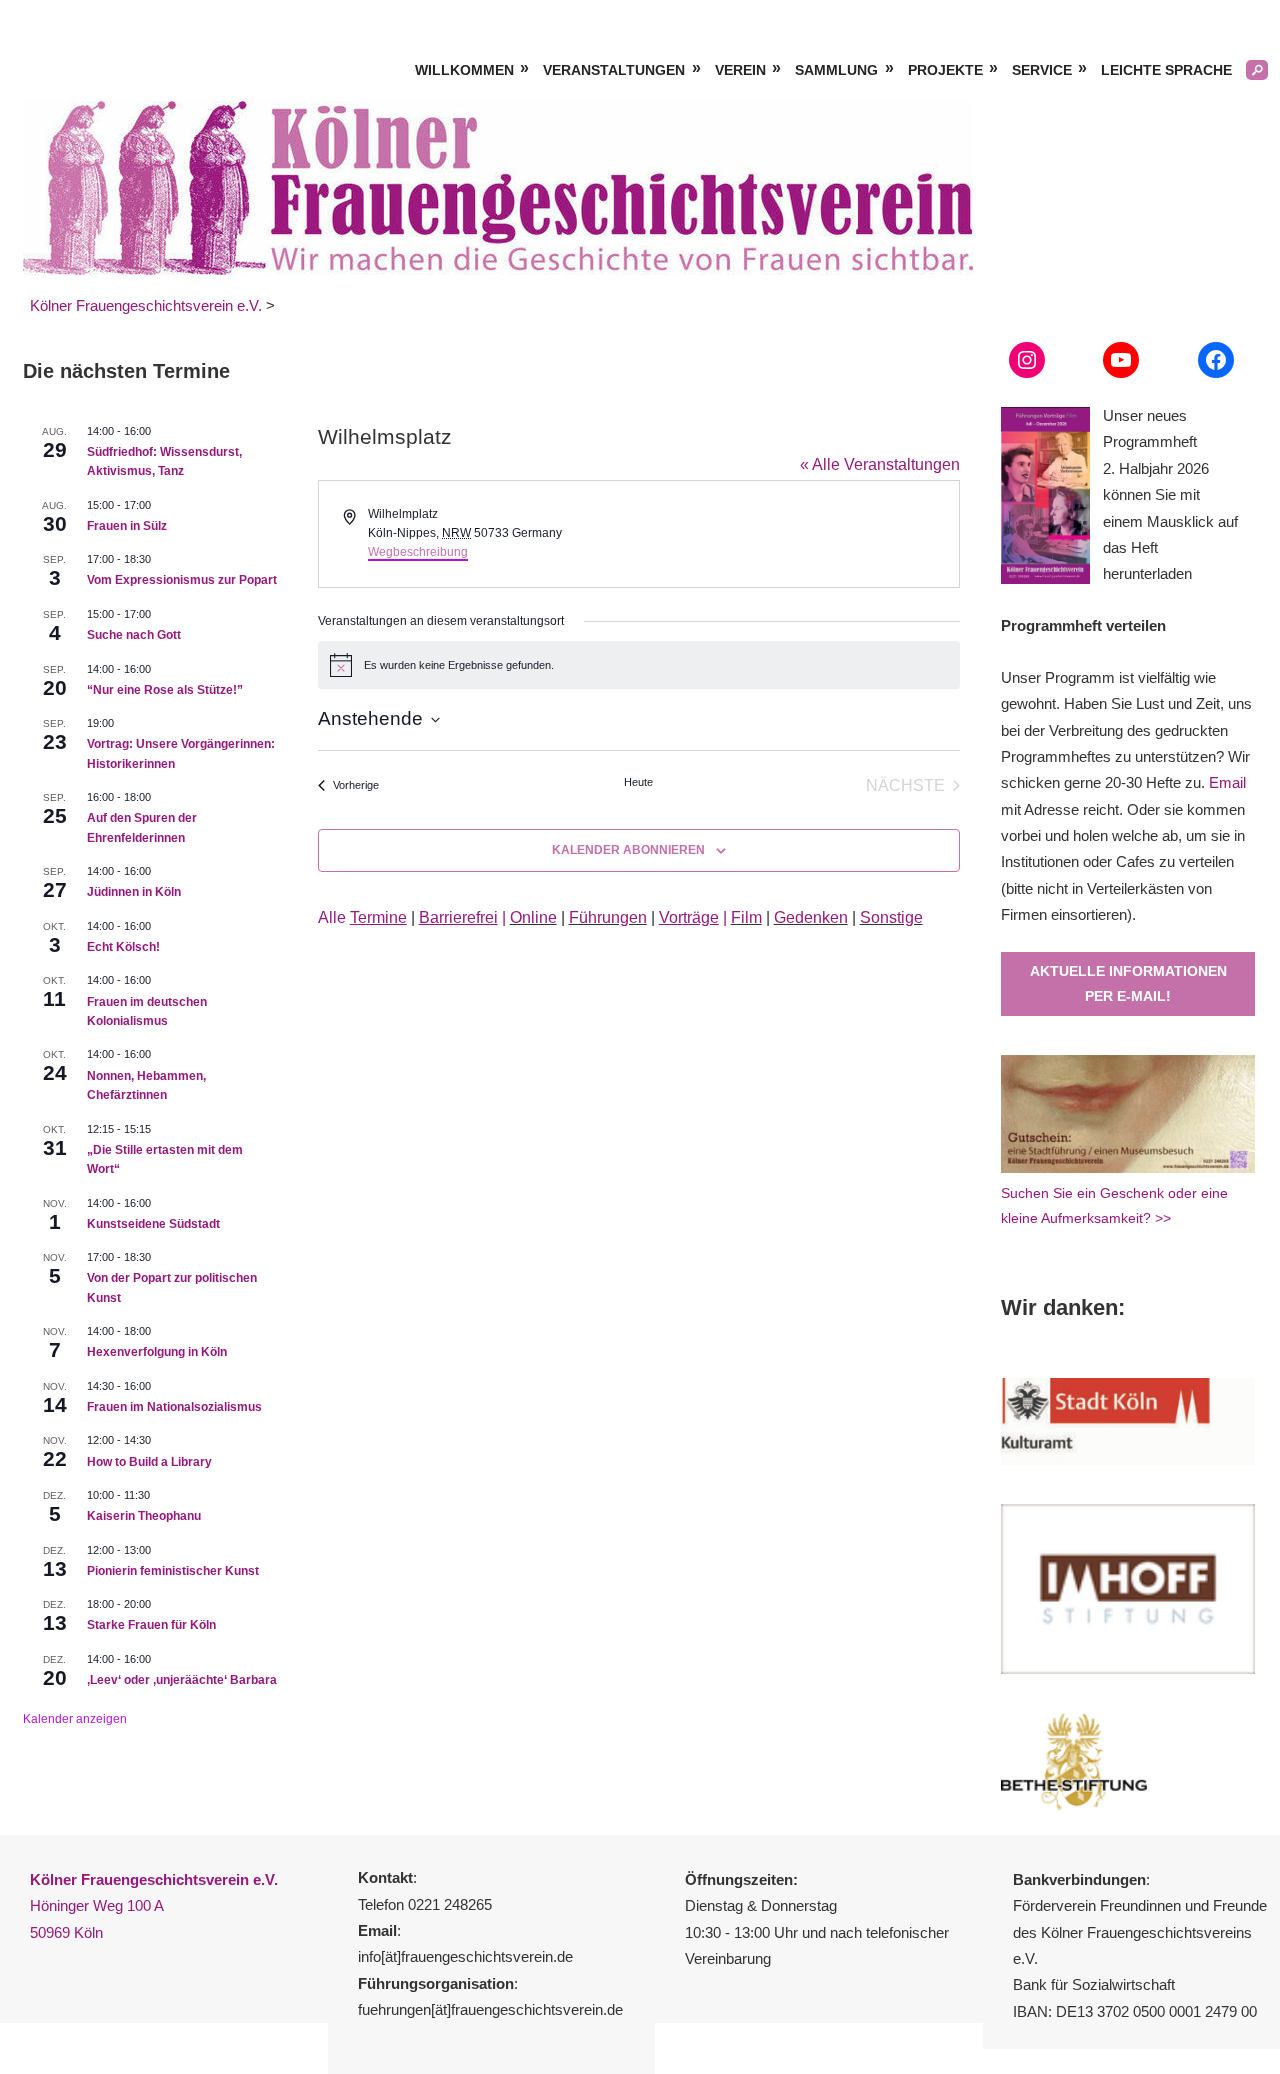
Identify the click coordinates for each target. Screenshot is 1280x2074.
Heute (638, 782)
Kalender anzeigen (75, 1719)
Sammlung (836, 70)
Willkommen (464, 70)
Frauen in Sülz (127, 526)
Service (1042, 70)
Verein (740, 70)
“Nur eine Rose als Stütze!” (165, 690)
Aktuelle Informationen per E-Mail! (1128, 983)
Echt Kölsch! (123, 947)
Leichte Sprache (1166, 70)
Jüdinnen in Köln (134, 892)
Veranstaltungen (614, 70)
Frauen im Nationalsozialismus (174, 1407)
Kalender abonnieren (628, 850)
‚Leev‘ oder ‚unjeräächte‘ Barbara (182, 1680)
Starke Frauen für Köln (151, 1625)
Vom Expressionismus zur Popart (182, 580)
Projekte (945, 70)
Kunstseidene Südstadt (153, 1224)
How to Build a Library (149, 1462)
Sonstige (891, 917)
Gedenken (811, 917)
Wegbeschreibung (418, 552)
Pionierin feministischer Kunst (173, 1571)
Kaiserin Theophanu (144, 1516)
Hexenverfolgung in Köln (157, 1352)
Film (746, 917)
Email (1227, 782)
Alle (362, 917)
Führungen (608, 917)
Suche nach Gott (134, 635)
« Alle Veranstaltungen (880, 464)
